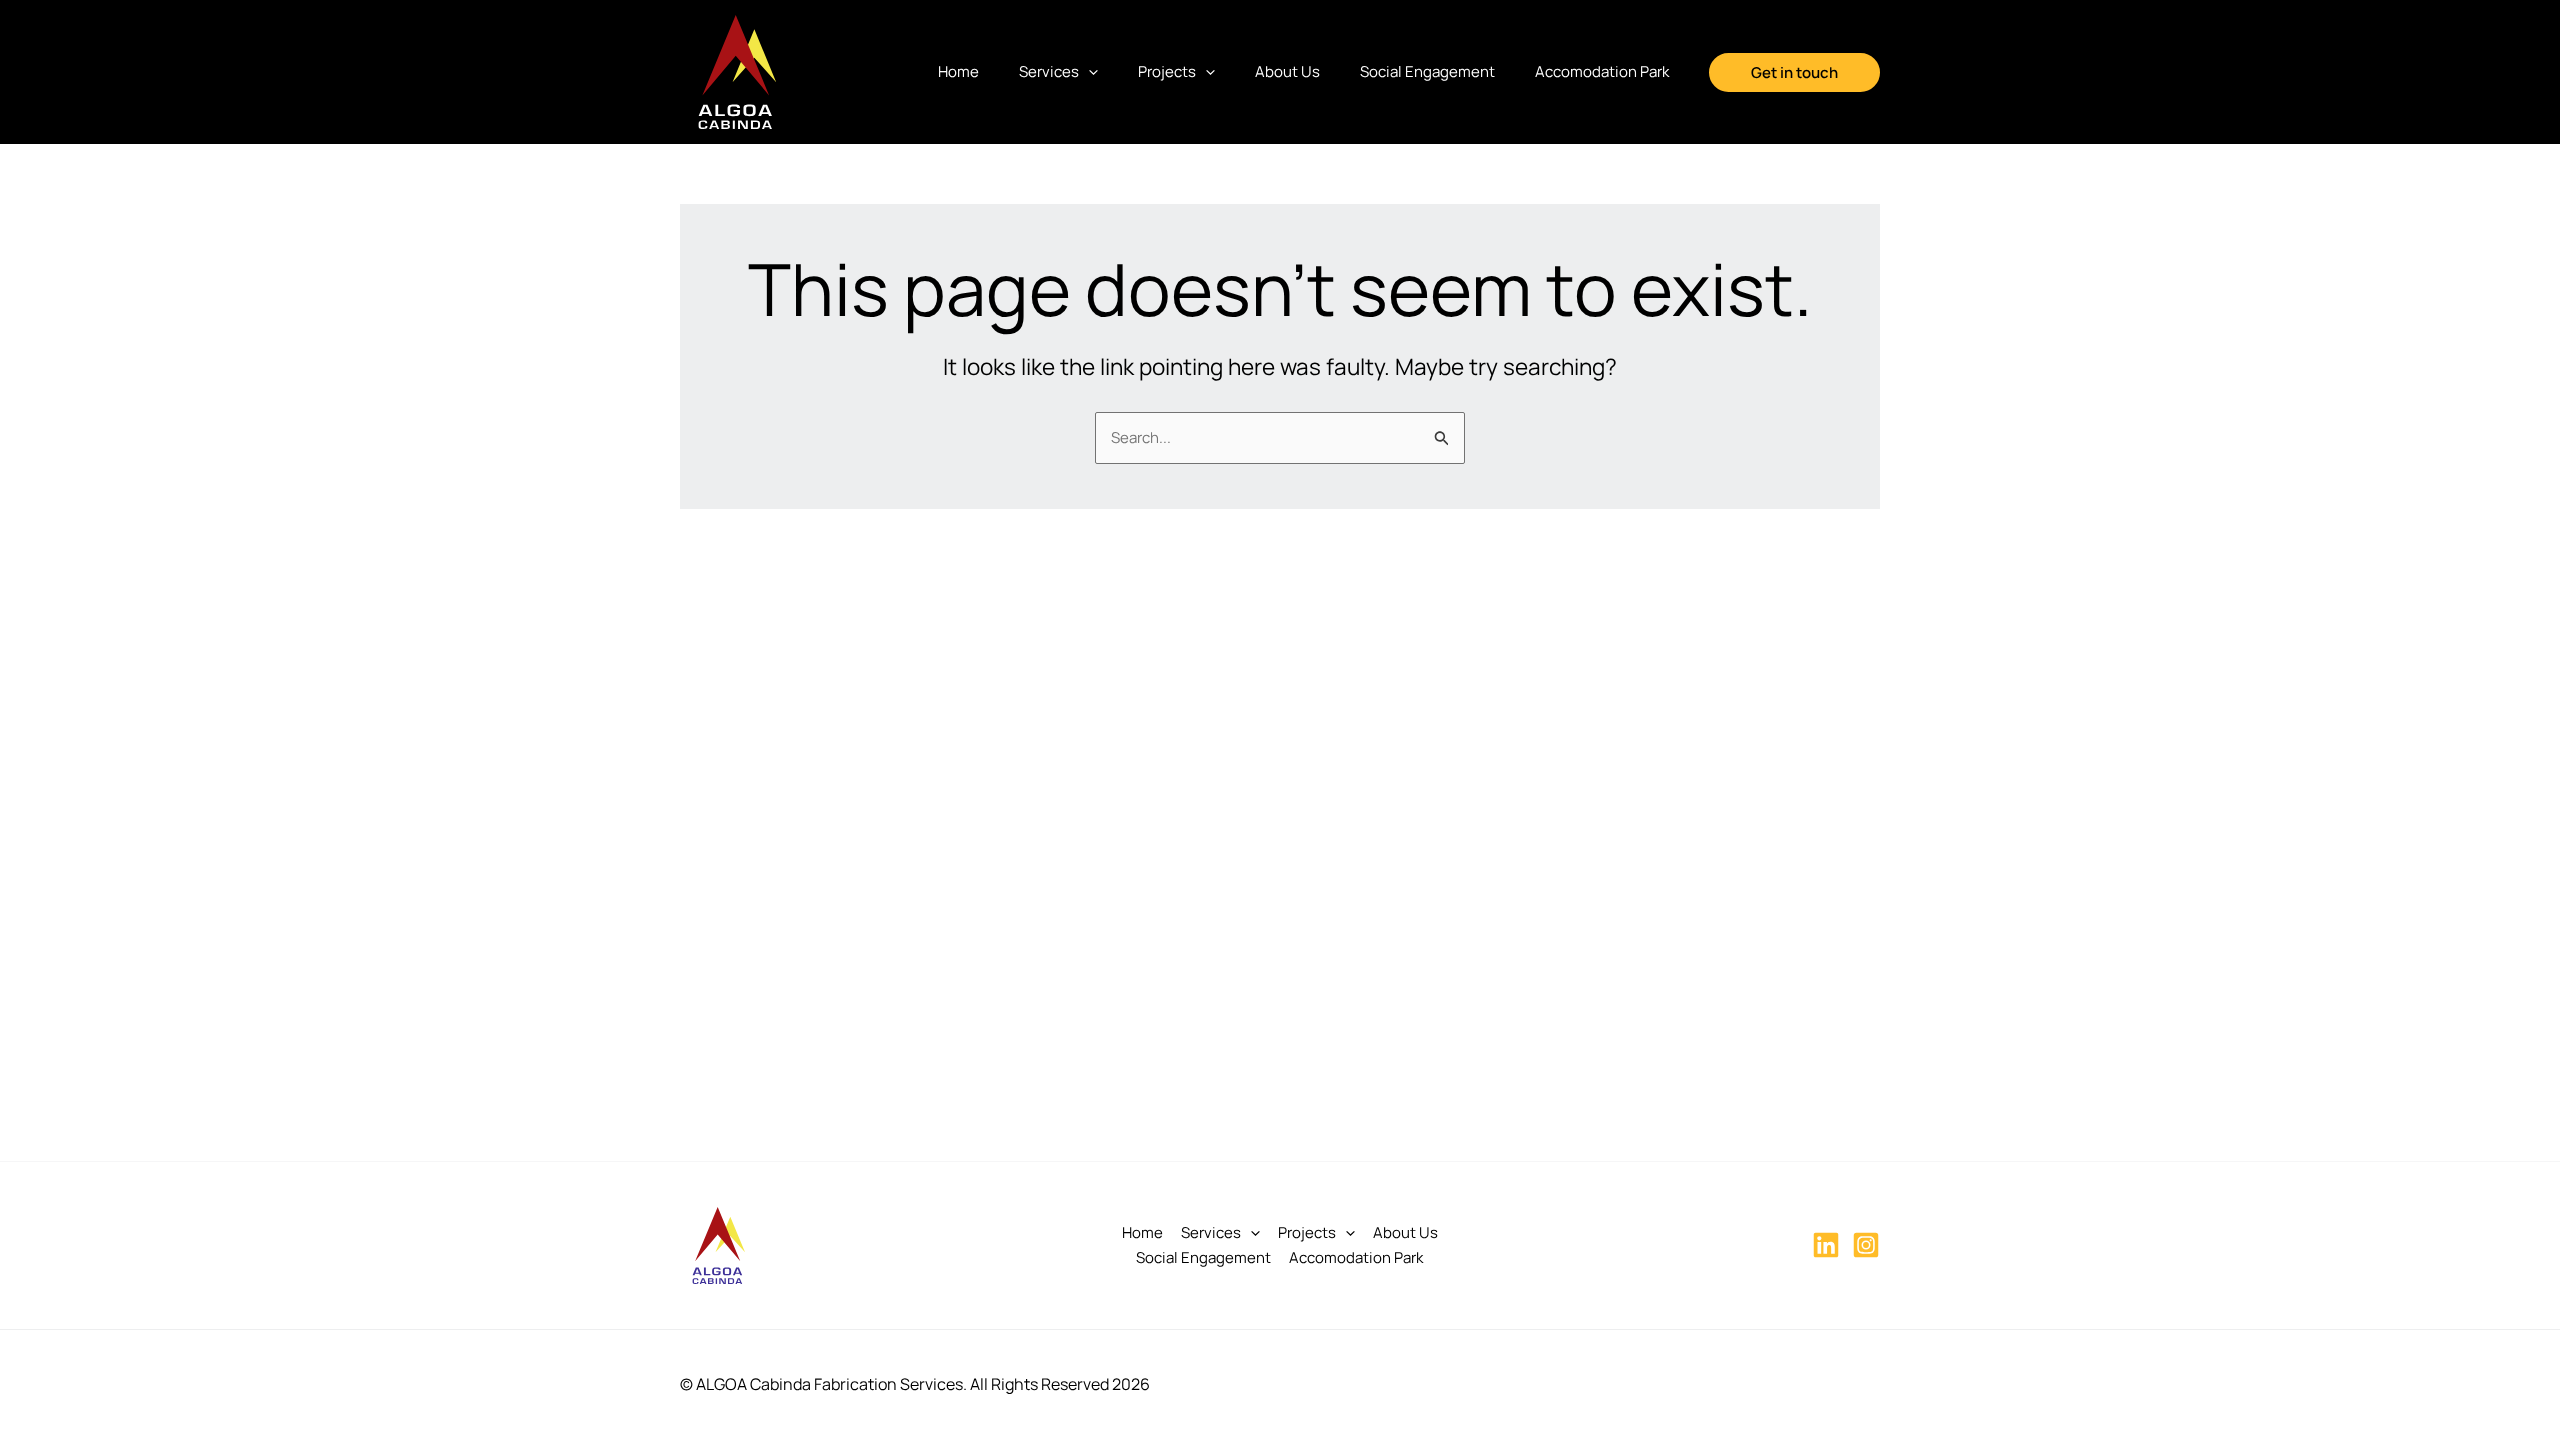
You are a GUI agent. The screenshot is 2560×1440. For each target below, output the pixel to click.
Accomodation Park (1602, 71)
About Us (1287, 71)
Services (1049, 71)
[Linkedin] (1826, 1245)
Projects (1167, 71)
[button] (1088, 72)
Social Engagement (1427, 71)
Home (958, 71)
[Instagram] (1866, 1245)
